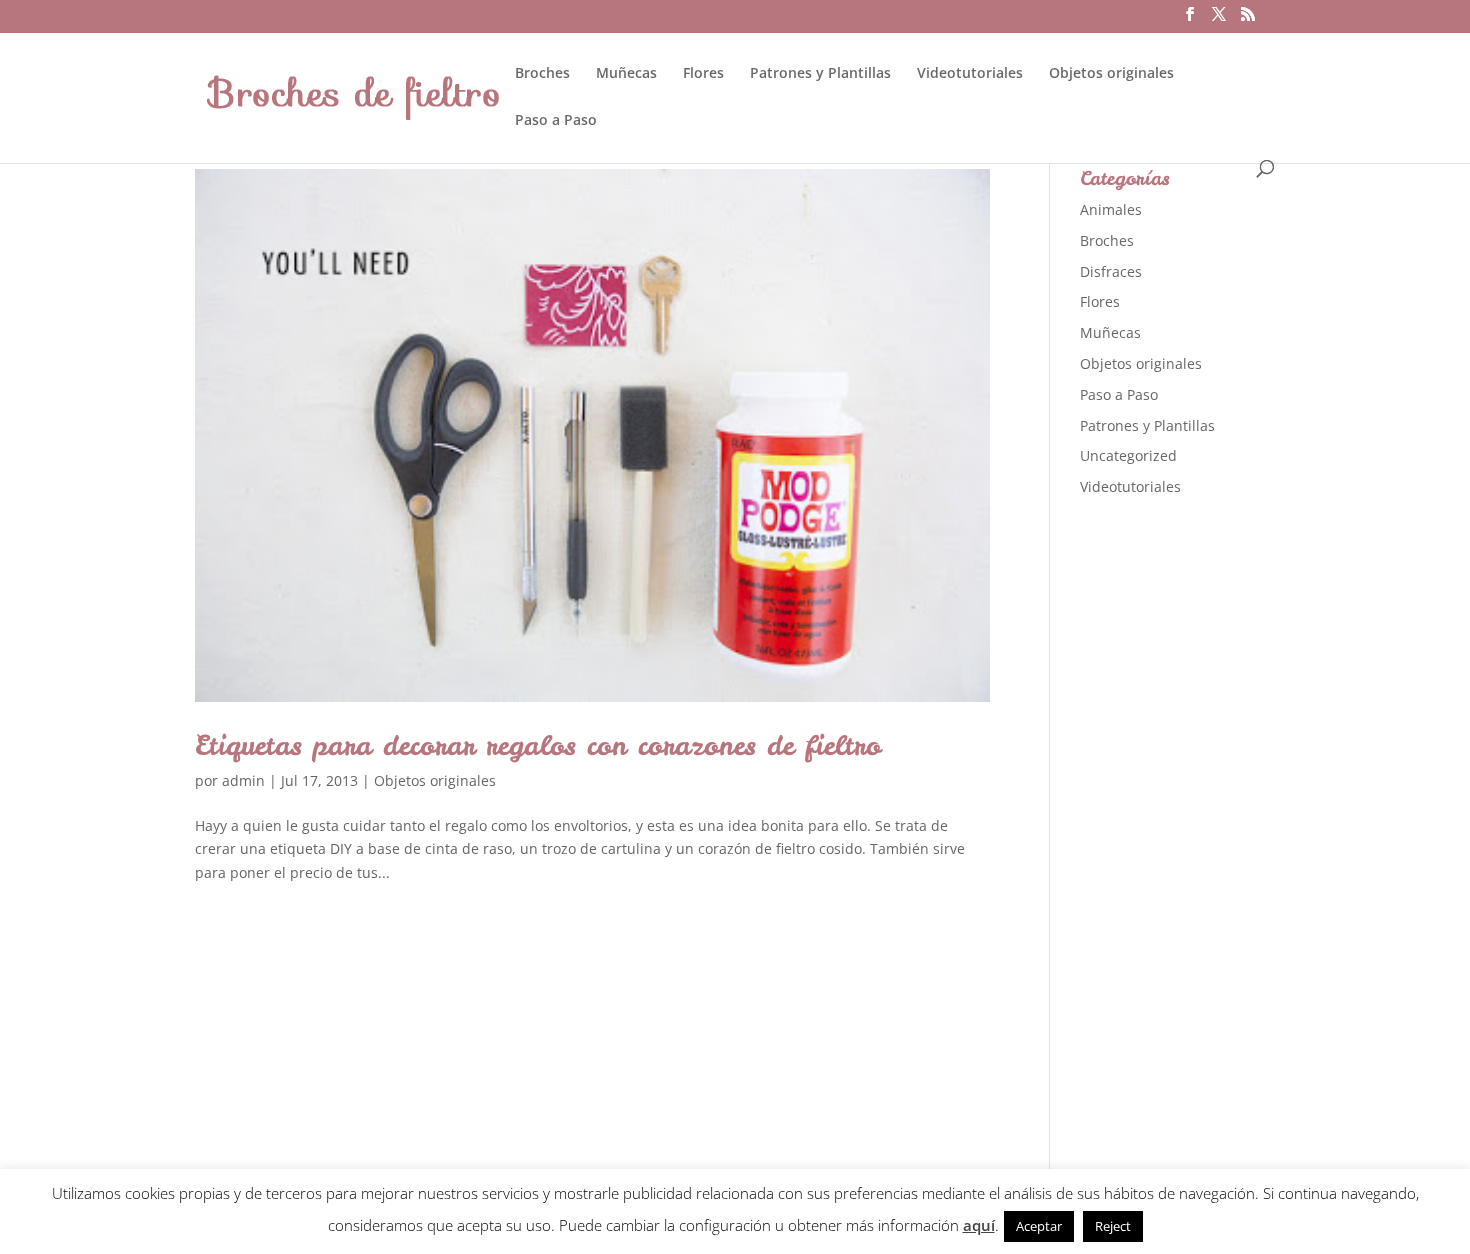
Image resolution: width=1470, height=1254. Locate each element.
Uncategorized (1128, 455)
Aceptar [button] (1039, 1226)
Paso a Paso (556, 121)
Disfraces (1111, 271)
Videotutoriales (970, 74)
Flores (703, 74)
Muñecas (626, 74)
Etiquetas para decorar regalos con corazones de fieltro (538, 745)
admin (243, 780)
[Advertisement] (1230, 829)
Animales (1111, 209)
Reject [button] (1113, 1226)
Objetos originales (1111, 74)
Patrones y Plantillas (820, 74)
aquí (979, 1225)
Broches (542, 74)
